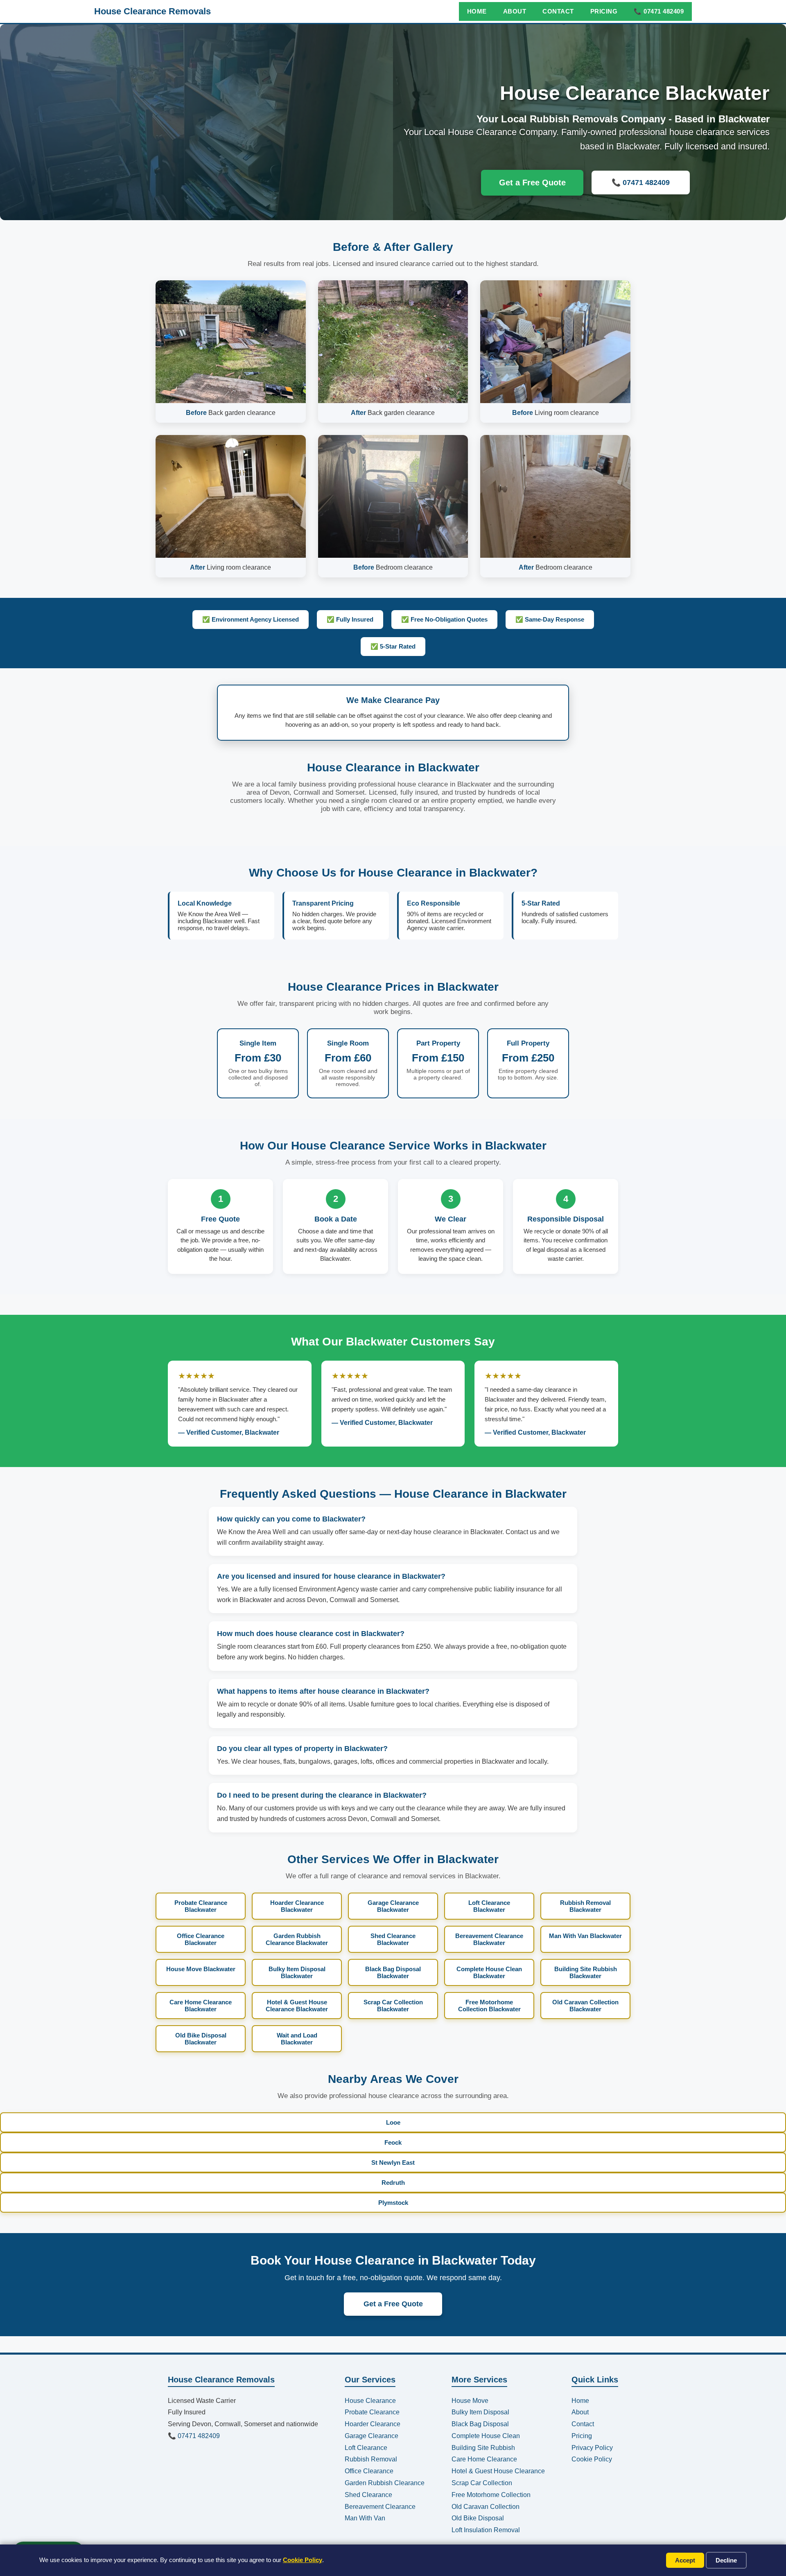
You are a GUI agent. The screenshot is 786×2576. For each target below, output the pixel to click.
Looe (393, 2122)
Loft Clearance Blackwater (489, 1906)
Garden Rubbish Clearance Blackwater (297, 1939)
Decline (726, 2560)
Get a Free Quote (532, 183)
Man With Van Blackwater (585, 1936)
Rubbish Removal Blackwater (585, 1906)
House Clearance (370, 2401)
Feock (393, 2142)
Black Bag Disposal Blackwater (393, 1972)
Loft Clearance (366, 2448)
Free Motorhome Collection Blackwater (489, 2006)
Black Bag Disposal (480, 2424)
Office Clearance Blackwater (201, 1939)
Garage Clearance (372, 2436)
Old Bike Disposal (478, 2518)
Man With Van (365, 2518)
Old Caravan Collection (486, 2507)
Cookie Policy (303, 2560)
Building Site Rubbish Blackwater (586, 1972)
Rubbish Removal (371, 2459)
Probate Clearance (372, 2412)
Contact (558, 11)
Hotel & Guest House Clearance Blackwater (297, 2006)
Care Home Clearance (484, 2459)
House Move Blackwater (201, 1969)
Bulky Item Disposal (480, 2412)
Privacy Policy (592, 2448)
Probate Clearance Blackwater (201, 1906)
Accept (685, 2560)
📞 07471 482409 (659, 11)
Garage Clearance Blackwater (393, 1906)
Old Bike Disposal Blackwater (201, 2039)
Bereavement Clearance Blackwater (489, 1939)
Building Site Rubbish (483, 2448)
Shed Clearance (368, 2495)
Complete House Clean (486, 2436)
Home (477, 11)
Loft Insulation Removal (486, 2530)
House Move (470, 2401)
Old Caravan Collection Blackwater (585, 2006)
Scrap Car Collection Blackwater (393, 2006)
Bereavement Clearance (380, 2507)
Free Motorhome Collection (491, 2495)
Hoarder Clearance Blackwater (297, 1906)
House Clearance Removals (152, 11)
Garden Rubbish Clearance (385, 2483)
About (515, 11)
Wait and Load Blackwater (297, 2039)
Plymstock (393, 2203)
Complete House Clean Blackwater (489, 1972)
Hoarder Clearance (373, 2424)
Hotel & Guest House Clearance (498, 2471)
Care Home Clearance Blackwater (201, 2006)
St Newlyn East (393, 2162)
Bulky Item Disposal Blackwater (297, 1972)
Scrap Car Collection (482, 2483)
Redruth (393, 2183)
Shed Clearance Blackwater (393, 1939)
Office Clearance (369, 2471)
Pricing (604, 11)
